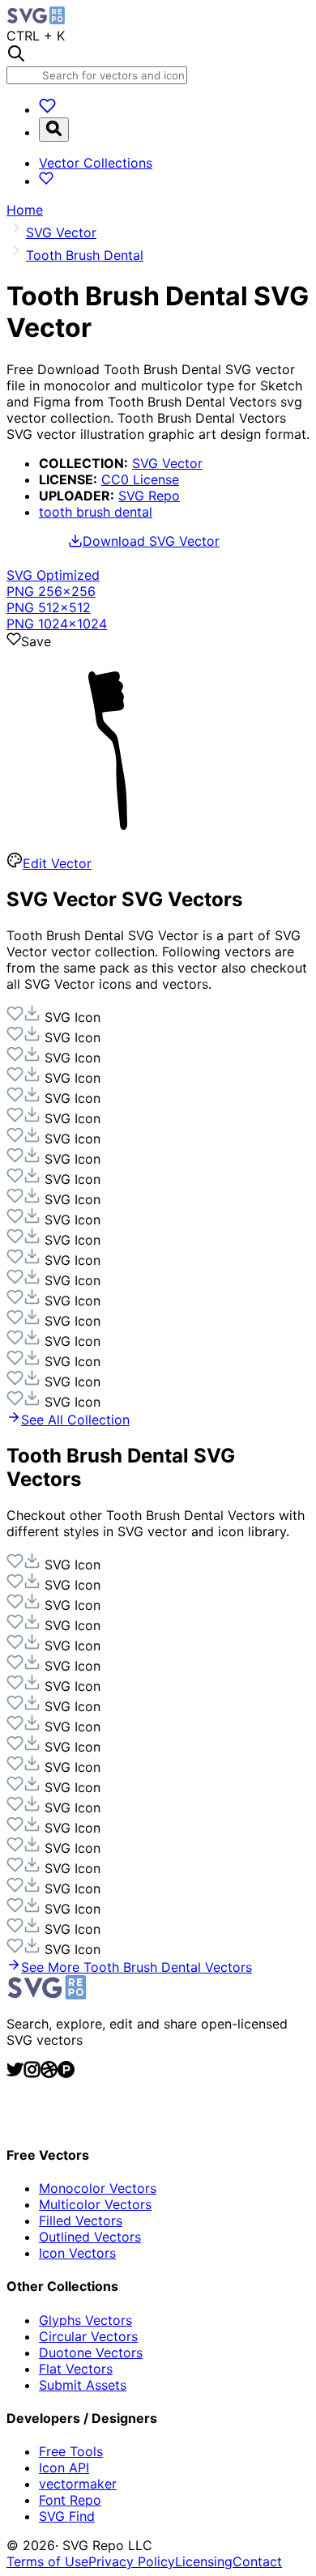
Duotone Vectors (91, 2352)
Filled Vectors (81, 2220)
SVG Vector (167, 463)
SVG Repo (149, 496)
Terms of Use (47, 2561)
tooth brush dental (96, 512)
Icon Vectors (77, 2253)
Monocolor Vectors (98, 2188)
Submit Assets (83, 2385)
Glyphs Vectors (85, 2320)
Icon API (64, 2467)
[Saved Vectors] (47, 109)
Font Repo (70, 2500)
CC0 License (140, 479)
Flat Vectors (76, 2369)
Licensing (204, 2561)
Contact (257, 2561)
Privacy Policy (132, 2561)
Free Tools (71, 2451)
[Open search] (54, 130)
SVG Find (67, 2516)
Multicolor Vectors (95, 2204)
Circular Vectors (88, 2336)
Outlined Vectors (90, 2237)
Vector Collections (96, 163)
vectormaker (78, 2484)
